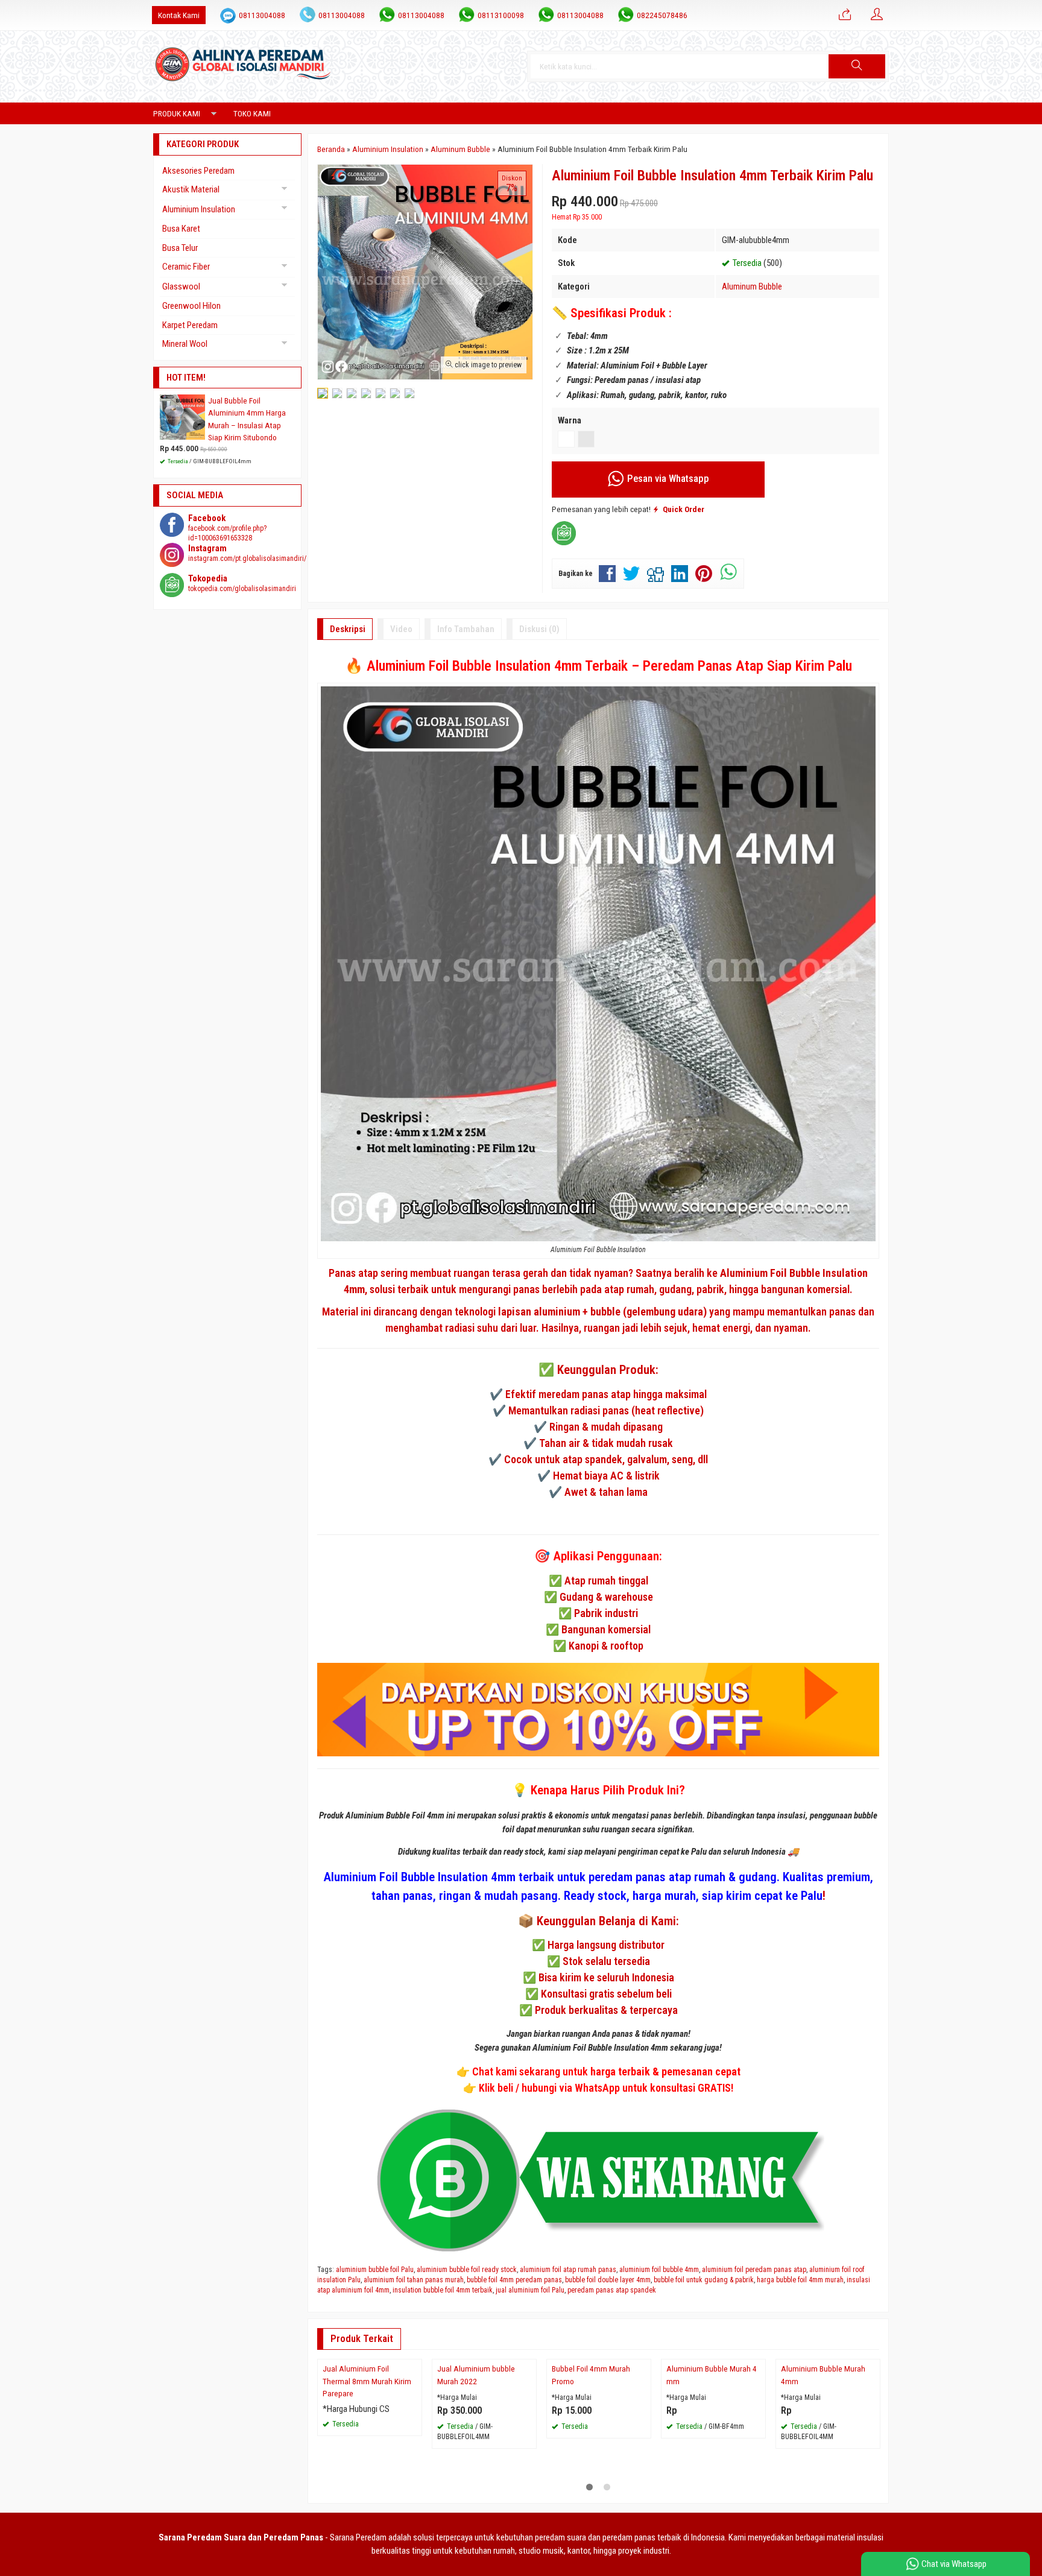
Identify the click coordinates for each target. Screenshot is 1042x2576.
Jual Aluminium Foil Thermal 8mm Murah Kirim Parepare (367, 2485)
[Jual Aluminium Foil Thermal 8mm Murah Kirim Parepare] (370, 2411)
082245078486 (662, 15)
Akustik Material (191, 189)
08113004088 (262, 15)
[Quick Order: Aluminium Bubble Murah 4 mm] (758, 2454)
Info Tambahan (466, 629)
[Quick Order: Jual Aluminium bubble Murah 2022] (529, 2454)
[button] (857, 66)
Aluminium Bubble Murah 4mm (823, 2478)
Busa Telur (180, 248)
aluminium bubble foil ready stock (467, 2270)
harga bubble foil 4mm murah (800, 2280)
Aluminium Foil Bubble (770, 1273)
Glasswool (181, 286)
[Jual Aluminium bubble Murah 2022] (484, 2411)
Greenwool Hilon (191, 306)
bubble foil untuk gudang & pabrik (704, 2280)
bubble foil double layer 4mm (608, 2280)
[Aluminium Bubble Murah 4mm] (828, 2411)
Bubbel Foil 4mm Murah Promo (591, 2478)
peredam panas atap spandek (612, 2290)
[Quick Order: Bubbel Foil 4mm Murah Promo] (643, 2454)
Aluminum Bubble (752, 286)
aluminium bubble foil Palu (375, 2270)
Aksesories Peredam (198, 171)
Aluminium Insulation (199, 209)
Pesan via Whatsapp (667, 479)
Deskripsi (348, 629)
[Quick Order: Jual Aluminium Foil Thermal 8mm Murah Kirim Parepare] (414, 2454)
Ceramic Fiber (186, 267)
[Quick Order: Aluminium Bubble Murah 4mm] (873, 2454)
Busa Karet (181, 229)
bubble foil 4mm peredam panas (514, 2280)
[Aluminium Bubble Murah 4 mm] (713, 2411)
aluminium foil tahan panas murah (414, 2280)
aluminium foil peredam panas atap (754, 2270)
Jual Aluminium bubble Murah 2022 (476, 2478)
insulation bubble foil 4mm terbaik (443, 2290)
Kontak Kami (179, 15)
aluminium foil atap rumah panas (568, 2270)
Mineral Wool (185, 344)
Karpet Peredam (190, 325)
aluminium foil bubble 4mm (659, 2270)
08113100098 (501, 15)
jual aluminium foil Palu (530, 2290)
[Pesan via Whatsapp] (845, 15)
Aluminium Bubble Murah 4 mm (712, 2478)
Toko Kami (252, 113)
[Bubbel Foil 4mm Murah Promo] (599, 2411)
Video (401, 629)
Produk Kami (177, 113)
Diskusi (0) (539, 629)
